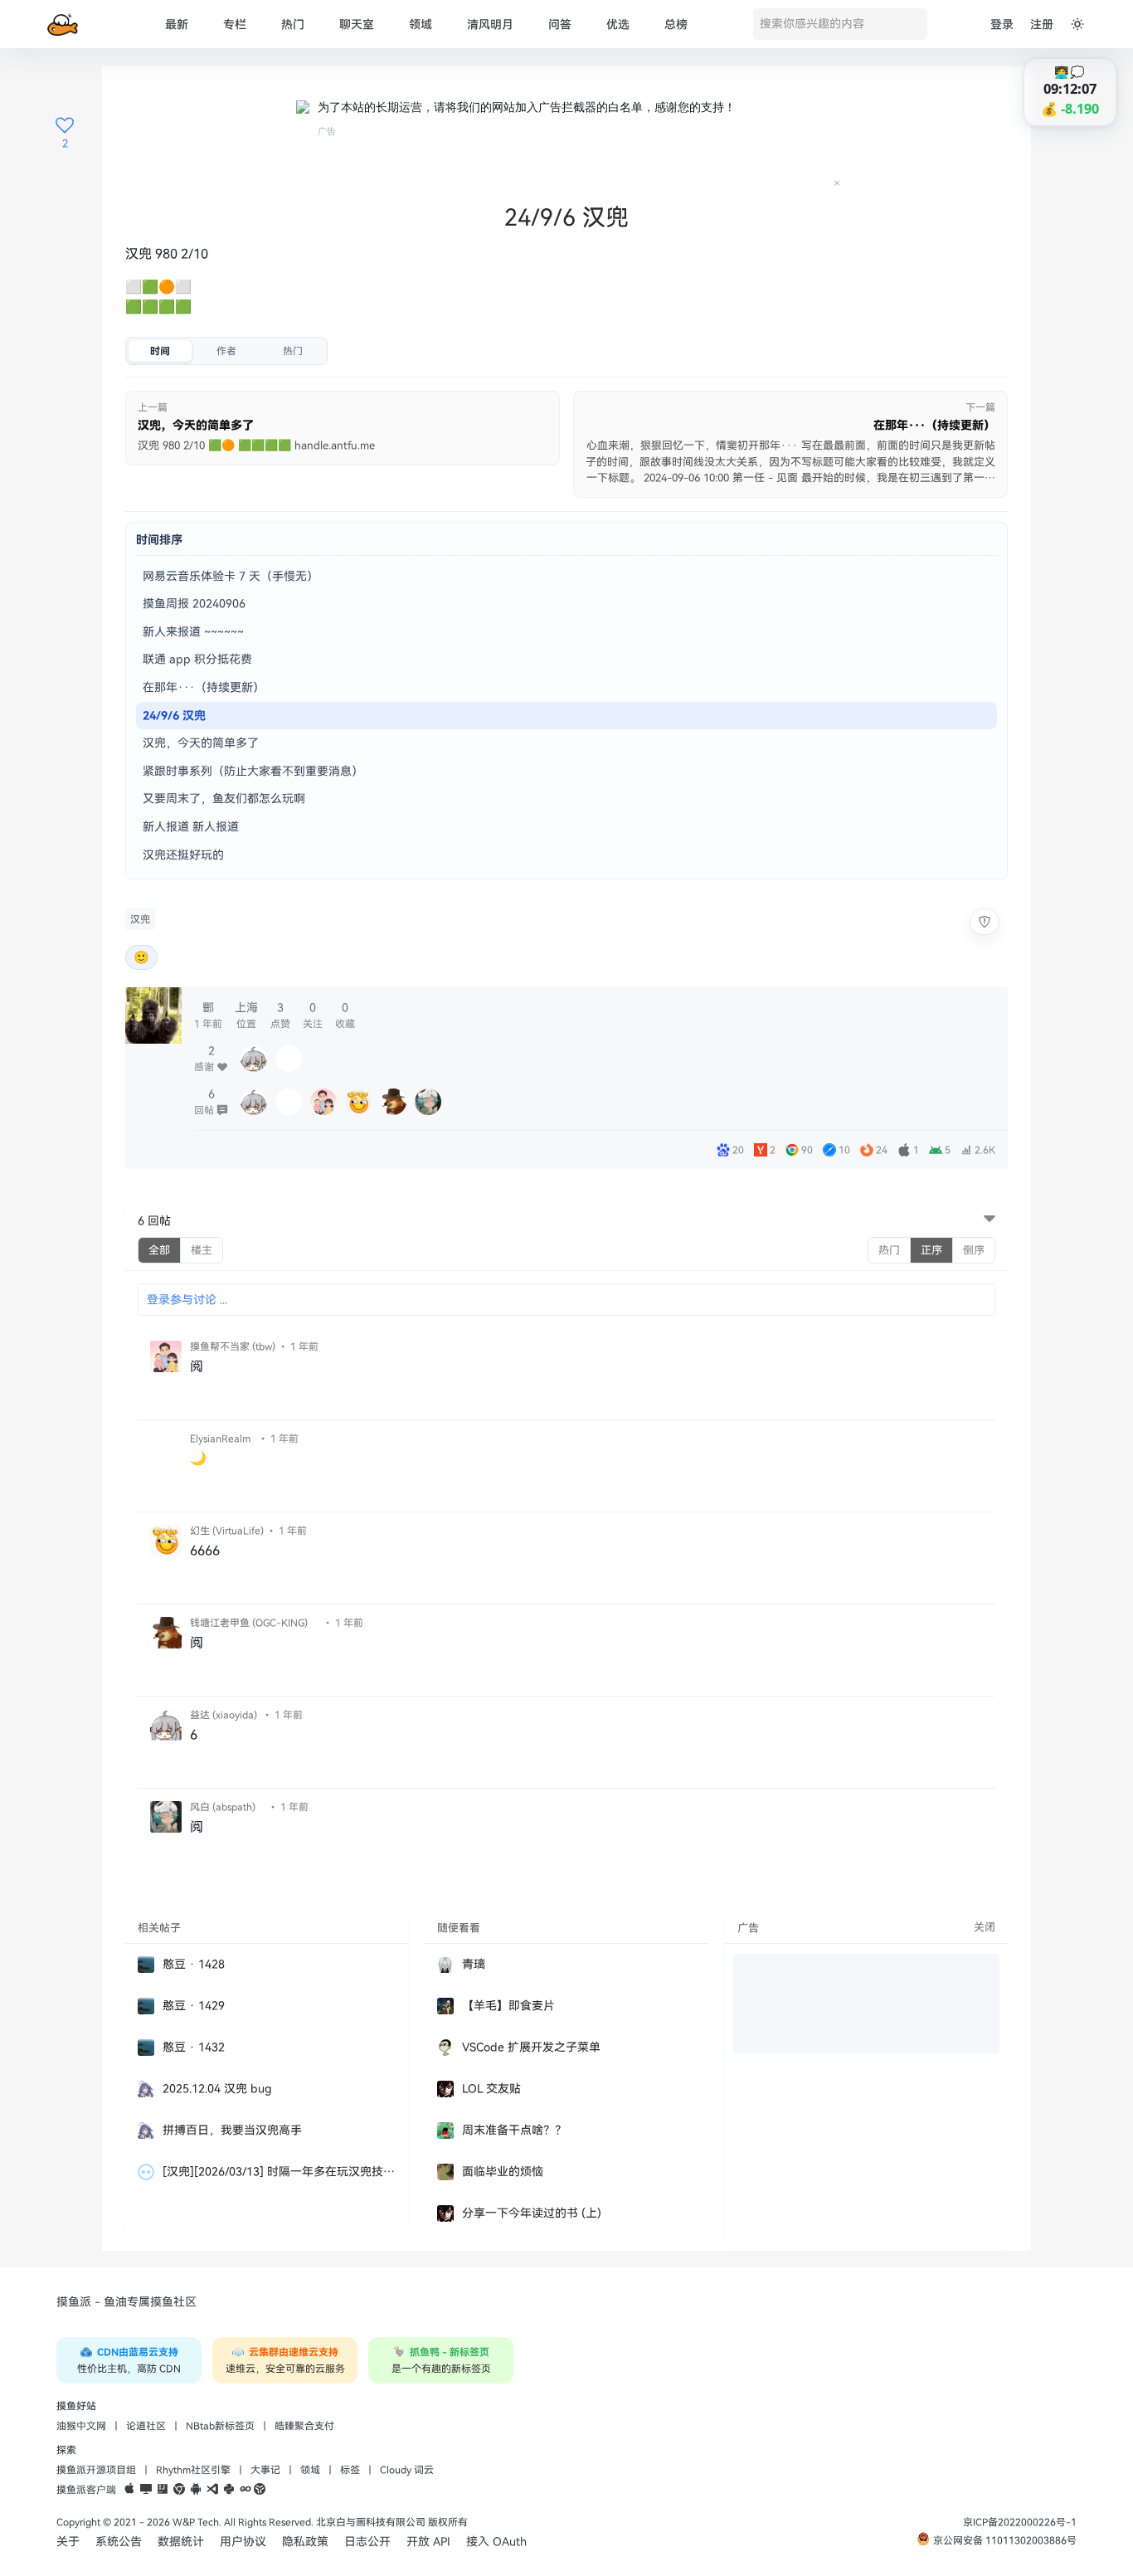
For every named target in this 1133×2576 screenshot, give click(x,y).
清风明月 (490, 24)
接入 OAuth (496, 2542)
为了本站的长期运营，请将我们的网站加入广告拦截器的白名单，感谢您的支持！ (527, 107)
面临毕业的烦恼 (503, 2172)
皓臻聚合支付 (304, 2426)
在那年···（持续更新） (204, 687)
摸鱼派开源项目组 (96, 2470)
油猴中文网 (81, 2426)
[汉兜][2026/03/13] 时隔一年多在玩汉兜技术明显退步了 (279, 2172)
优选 (618, 24)
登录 (1002, 24)
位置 (246, 1015)
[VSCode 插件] (212, 2490)
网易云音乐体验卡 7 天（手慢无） (231, 576)
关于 (68, 2542)
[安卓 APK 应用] (196, 2490)
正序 (931, 1250)
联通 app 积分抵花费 (197, 659)
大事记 (265, 2470)
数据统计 (181, 2542)
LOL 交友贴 (491, 2089)
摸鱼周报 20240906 (194, 604)
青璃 (474, 1964)
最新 (177, 24)
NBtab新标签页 (220, 2426)
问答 (560, 24)
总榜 (676, 24)
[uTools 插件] (260, 2490)
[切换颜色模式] (1077, 24)
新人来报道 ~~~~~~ (193, 632)
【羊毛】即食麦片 (508, 2006)
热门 (293, 24)
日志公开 (367, 2542)
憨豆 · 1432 (194, 2047)
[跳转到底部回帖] (990, 1220)
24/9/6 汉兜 (174, 716)
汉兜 (140, 919)
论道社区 (146, 2426)
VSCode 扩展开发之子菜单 (531, 2047)
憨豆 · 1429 (194, 2006)
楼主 (202, 1250)
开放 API (428, 2542)
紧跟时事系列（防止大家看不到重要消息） (253, 771)
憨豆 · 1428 (194, 1964)
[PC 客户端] (146, 2490)
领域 (421, 24)
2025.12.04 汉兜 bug (217, 2089)
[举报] (985, 922)
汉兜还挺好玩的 (183, 855)
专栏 (235, 24)
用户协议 (243, 2542)
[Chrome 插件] (179, 2490)
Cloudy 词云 (407, 2470)
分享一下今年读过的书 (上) (532, 2213)
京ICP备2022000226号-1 (1020, 2522)
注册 (1042, 24)
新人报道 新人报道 (191, 827)
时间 (160, 351)
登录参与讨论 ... (187, 1300)
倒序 (974, 1250)
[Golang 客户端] (246, 2490)
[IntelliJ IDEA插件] (163, 2490)
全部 (159, 1250)
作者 (226, 351)
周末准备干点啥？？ (514, 2130)
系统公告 (119, 2542)
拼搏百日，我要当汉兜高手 (232, 2130)
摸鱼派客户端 (86, 2490)
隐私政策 (305, 2542)
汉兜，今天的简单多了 (201, 743)
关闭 (985, 1927)
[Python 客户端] (229, 2490)
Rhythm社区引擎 (193, 2470)
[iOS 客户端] (129, 2490)
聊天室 (357, 24)
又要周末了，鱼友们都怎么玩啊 (224, 799)
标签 (350, 2470)
